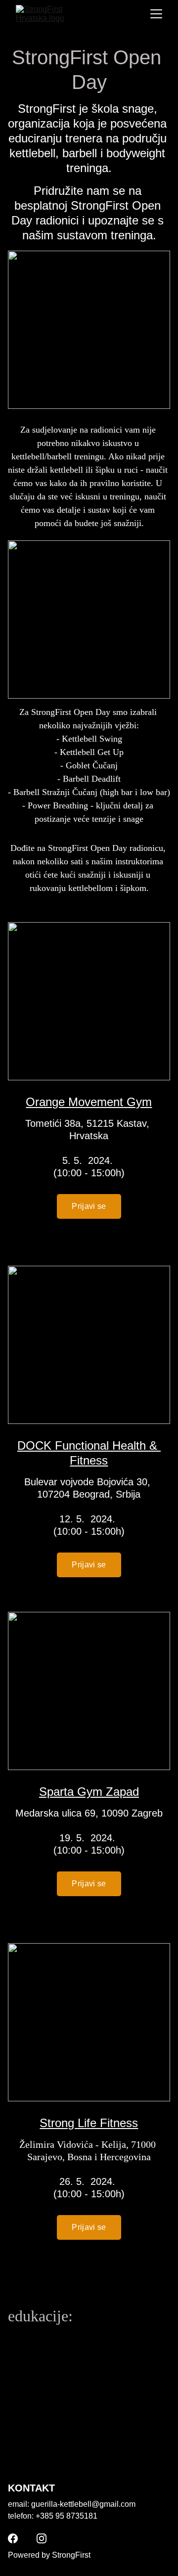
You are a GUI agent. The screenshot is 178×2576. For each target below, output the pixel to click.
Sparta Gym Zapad (89, 1792)
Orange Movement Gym (89, 1102)
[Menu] (156, 14)
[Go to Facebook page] (13, 2538)
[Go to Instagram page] (42, 2538)
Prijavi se (89, 1206)
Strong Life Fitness (89, 2123)
